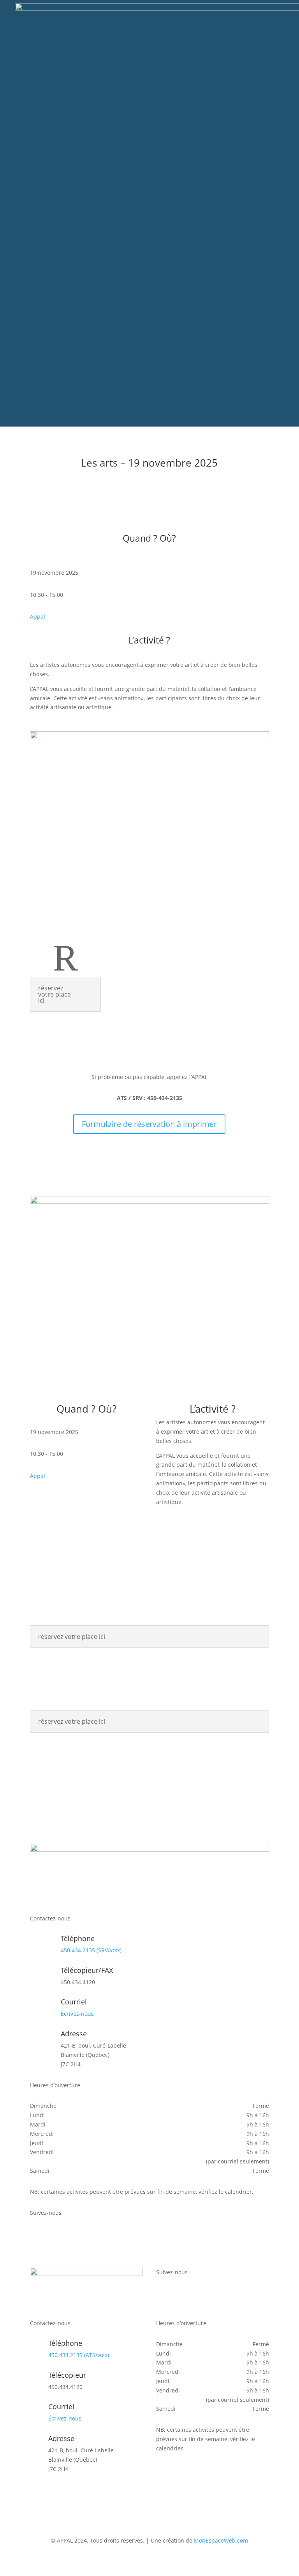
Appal (38, 616)
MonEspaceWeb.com (221, 2540)
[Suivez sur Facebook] (36, 2235)
